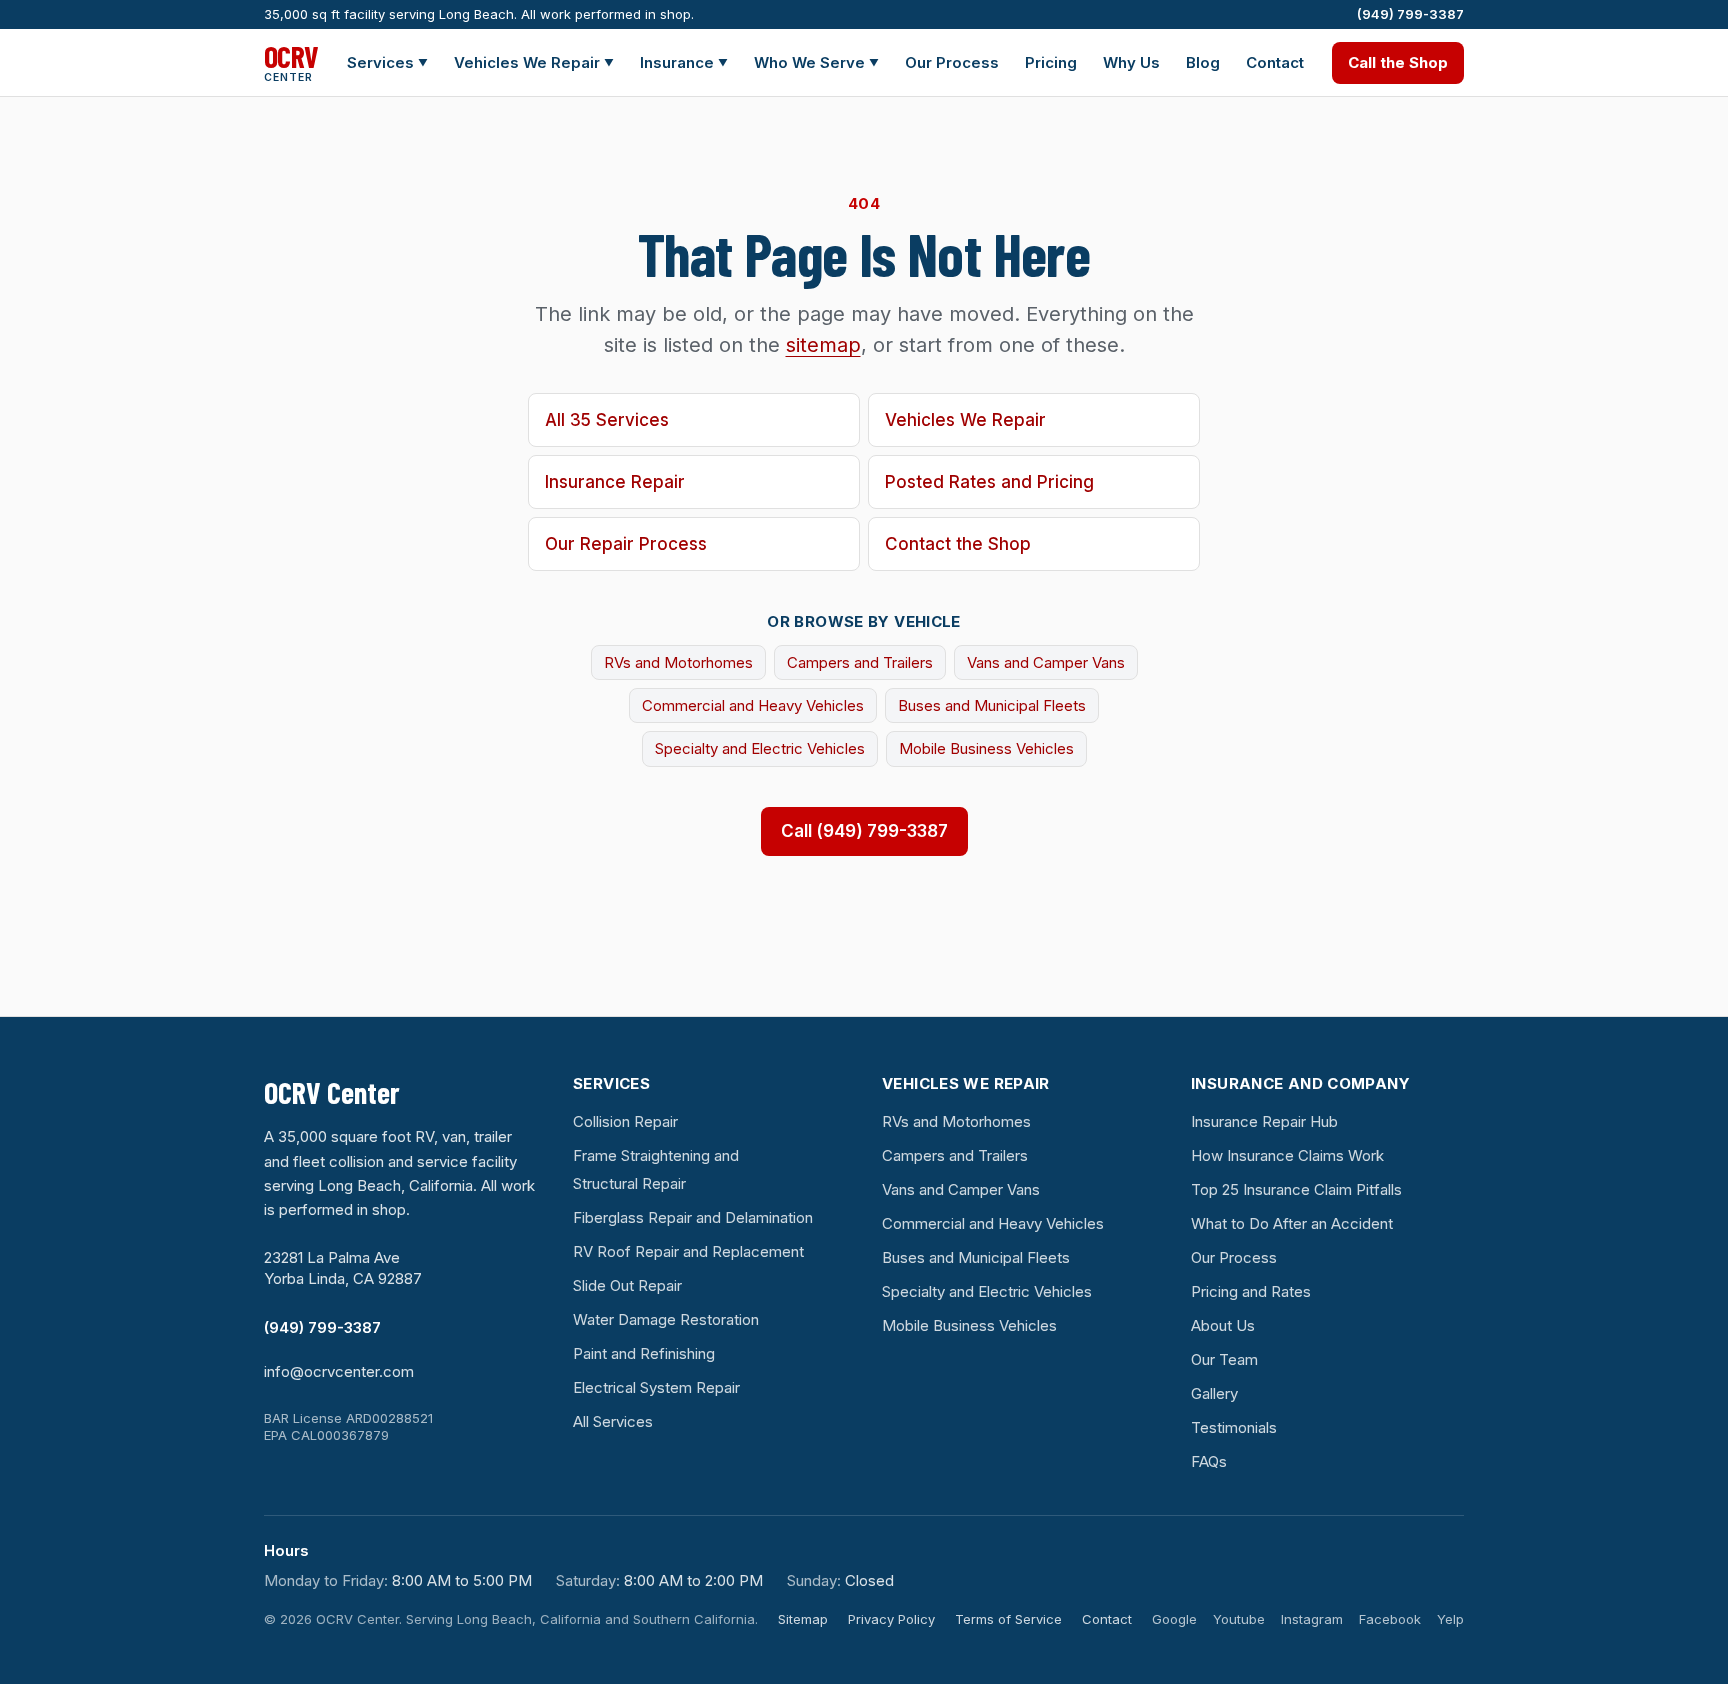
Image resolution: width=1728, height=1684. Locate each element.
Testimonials (1234, 1427)
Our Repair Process (626, 544)
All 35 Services (607, 420)
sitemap (823, 345)
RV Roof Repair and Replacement (688, 1251)
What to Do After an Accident (1292, 1223)
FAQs (1209, 1461)
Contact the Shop (958, 544)
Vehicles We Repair (534, 62)
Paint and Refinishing (644, 1353)
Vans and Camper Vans (1046, 662)
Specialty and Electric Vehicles (760, 748)
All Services (613, 1421)
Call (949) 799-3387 (864, 831)
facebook (1390, 1619)
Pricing (1051, 62)
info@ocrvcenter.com (339, 1371)
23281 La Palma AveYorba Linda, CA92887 (343, 1268)
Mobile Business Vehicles (986, 748)
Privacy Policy (891, 1619)
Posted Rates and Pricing (989, 482)
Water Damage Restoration (666, 1319)
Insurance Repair (615, 482)
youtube (1239, 1619)
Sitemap (803, 1619)
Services (387, 62)
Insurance (684, 62)
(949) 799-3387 (1410, 14)
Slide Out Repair (627, 1285)
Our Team (1224, 1359)
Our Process (952, 62)
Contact (1275, 62)
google (1174, 1619)
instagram (1312, 1619)
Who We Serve (816, 62)
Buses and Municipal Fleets (992, 705)
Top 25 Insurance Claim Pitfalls (1296, 1189)
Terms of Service (1008, 1619)
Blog (1203, 62)
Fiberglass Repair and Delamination (693, 1217)
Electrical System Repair (656, 1387)
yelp (1450, 1619)
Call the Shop (1398, 62)
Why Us (1131, 62)
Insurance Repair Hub (1264, 1121)
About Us (1223, 1325)
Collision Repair (625, 1121)
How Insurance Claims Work (1287, 1155)
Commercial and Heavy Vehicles (753, 705)
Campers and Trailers (860, 662)
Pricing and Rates (1251, 1291)
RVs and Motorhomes (678, 662)
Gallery (1214, 1393)
